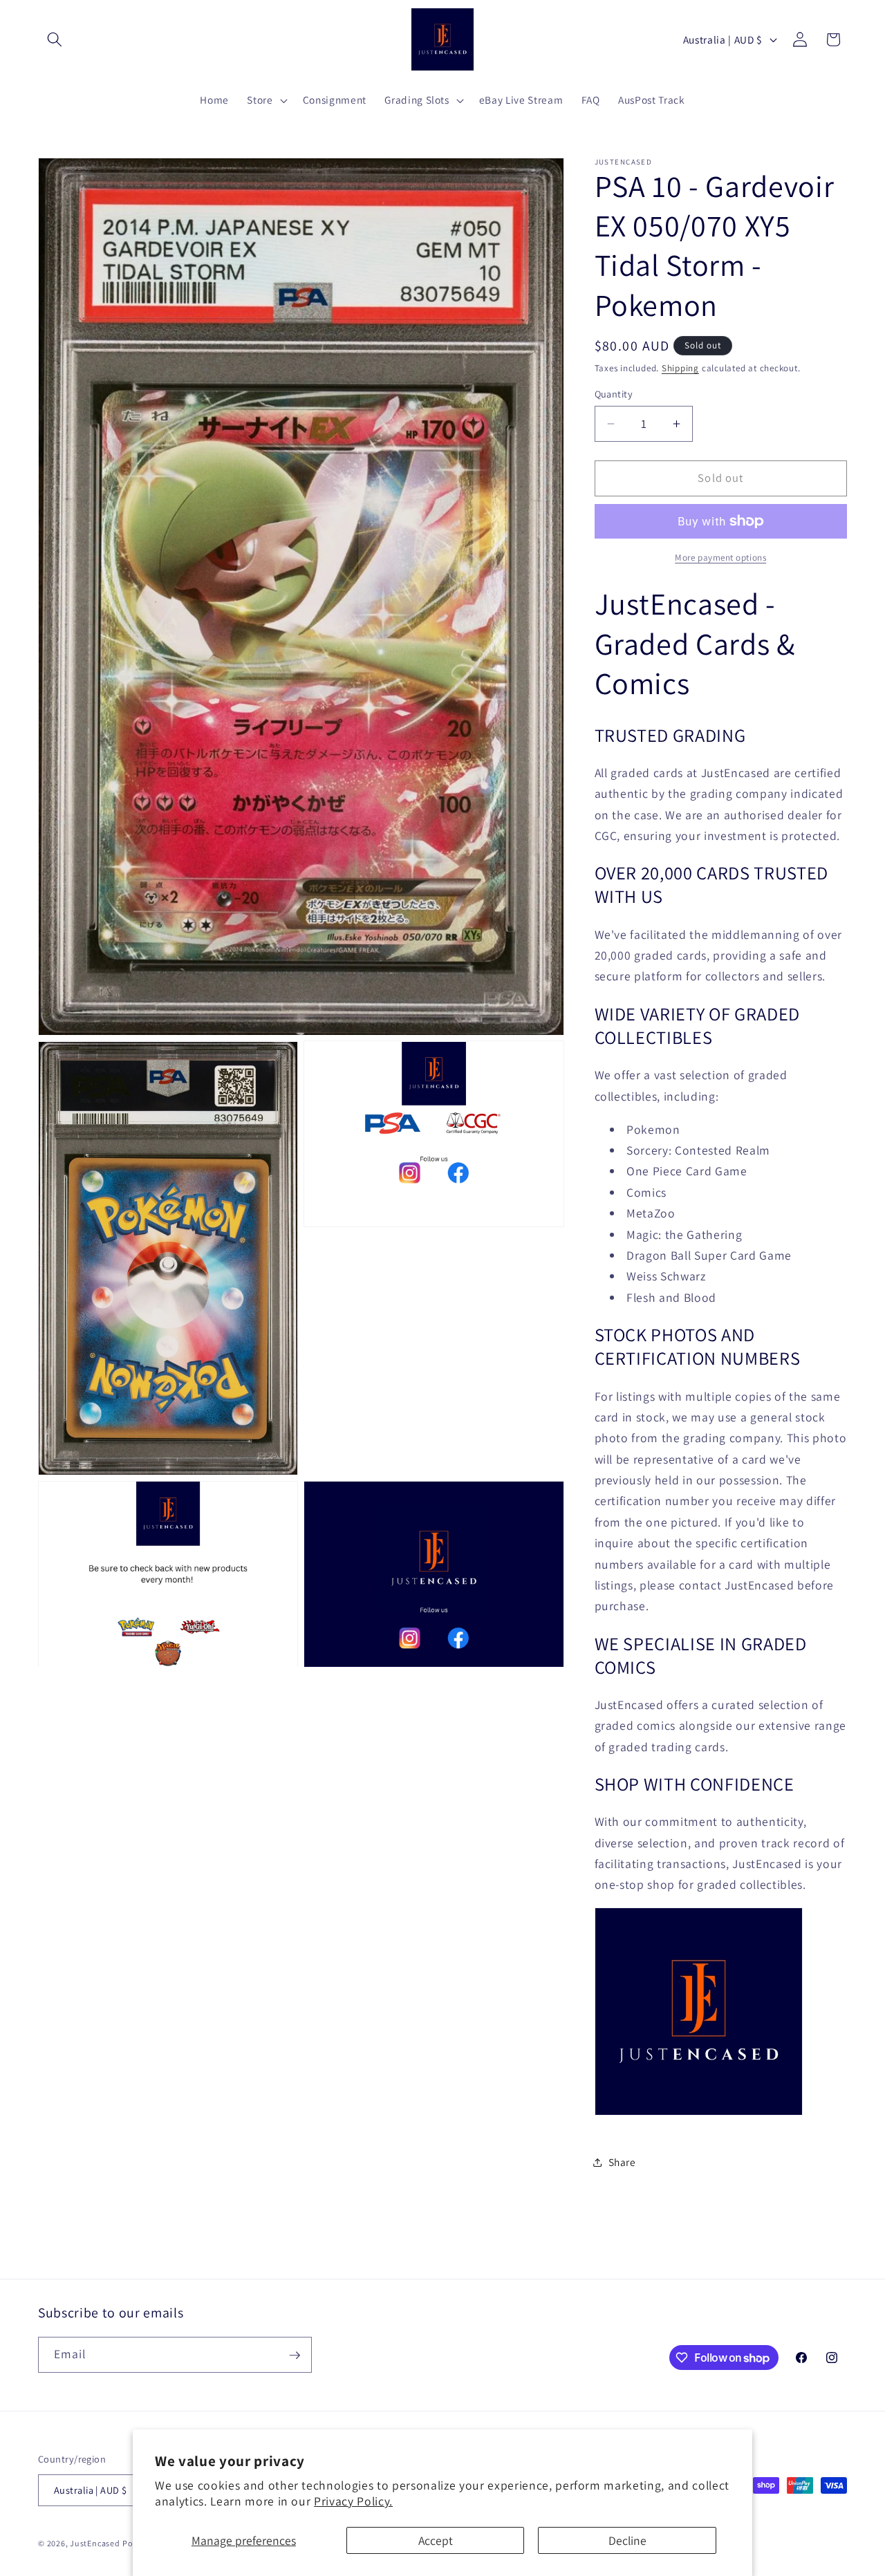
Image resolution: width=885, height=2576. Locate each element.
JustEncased (95, 2544)
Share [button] (622, 2162)
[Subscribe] (295, 2355)
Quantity (614, 394)
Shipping (680, 368)
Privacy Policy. (353, 2501)
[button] (55, 39)
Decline (627, 2540)
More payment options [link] (720, 558)
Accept (436, 2540)
